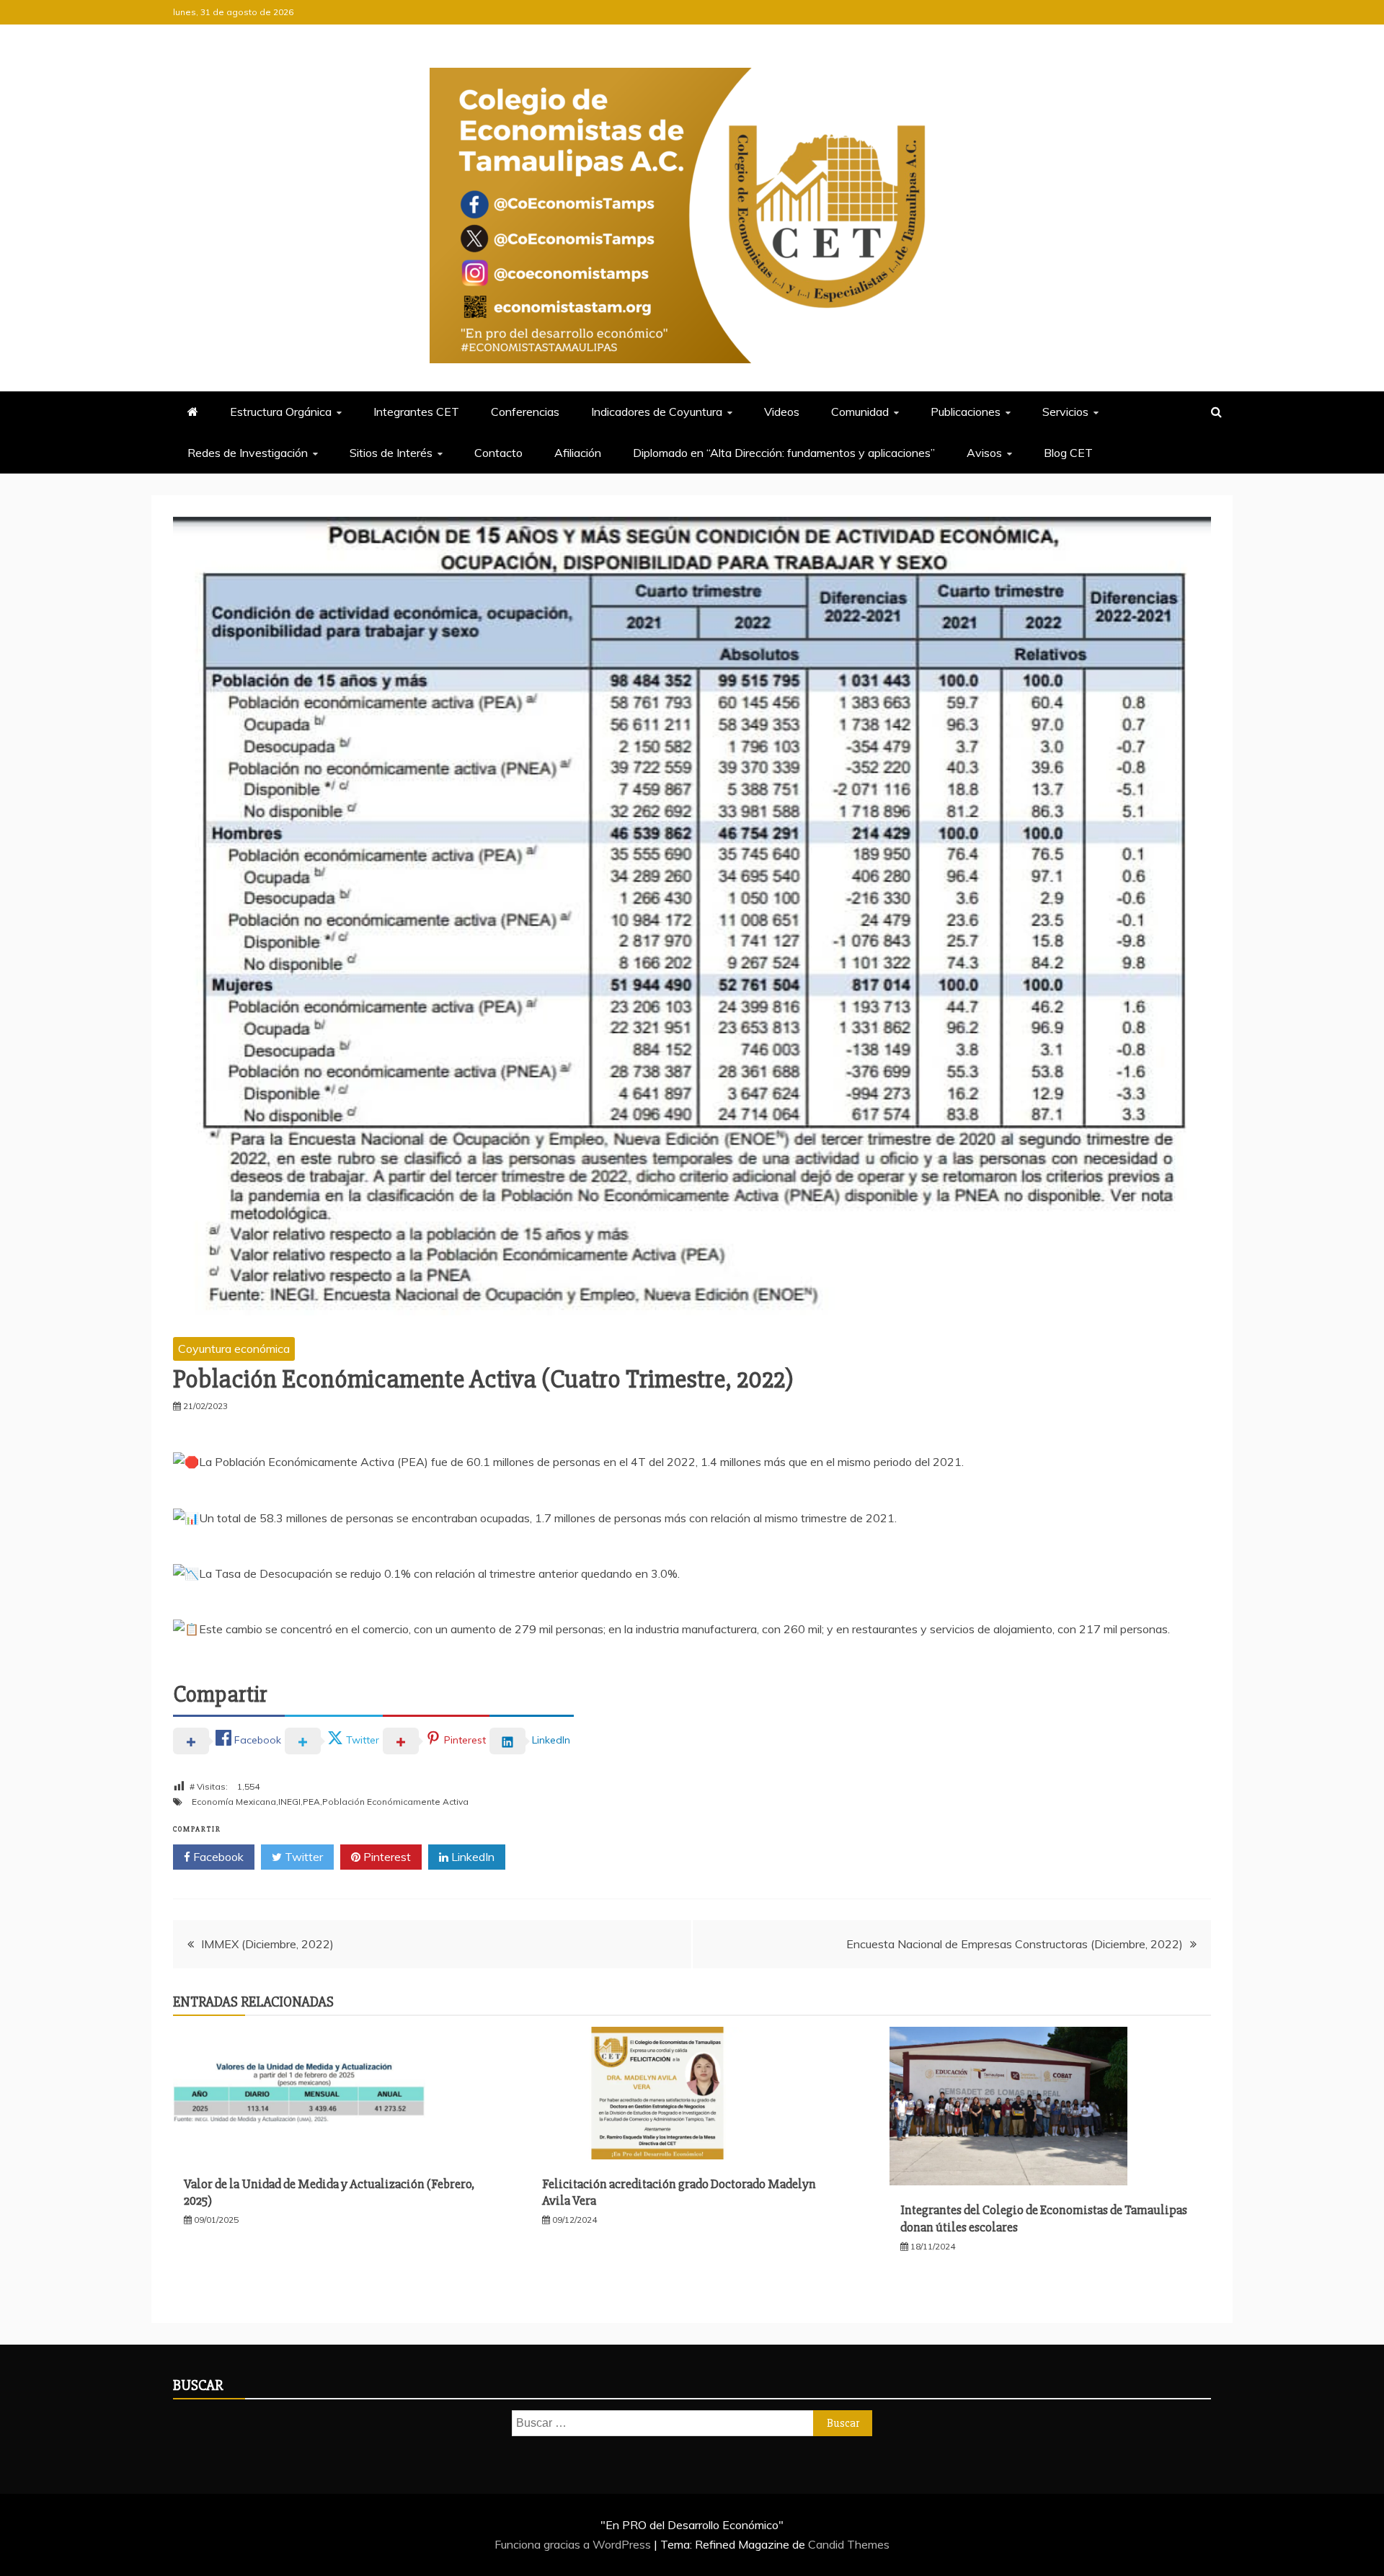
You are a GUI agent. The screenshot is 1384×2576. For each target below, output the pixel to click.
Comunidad (860, 412)
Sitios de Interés (391, 453)
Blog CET (1068, 453)
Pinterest (386, 1857)
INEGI (289, 1802)
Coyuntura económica (234, 1349)
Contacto (498, 453)
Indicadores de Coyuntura (657, 412)
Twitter (302, 1857)
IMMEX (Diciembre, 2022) (267, 1944)
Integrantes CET (416, 412)
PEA (311, 1802)
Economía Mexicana (234, 1802)
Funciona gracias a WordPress (574, 2544)
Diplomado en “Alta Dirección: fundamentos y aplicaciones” (784, 453)
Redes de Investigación (248, 453)
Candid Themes (849, 2544)
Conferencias (525, 412)
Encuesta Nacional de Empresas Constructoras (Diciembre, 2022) (1015, 1944)
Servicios (1065, 412)
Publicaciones (966, 412)
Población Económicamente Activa (395, 1802)
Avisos (984, 453)
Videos (782, 412)
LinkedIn (471, 1857)
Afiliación (578, 453)
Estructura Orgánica (281, 412)
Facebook (217, 1857)
